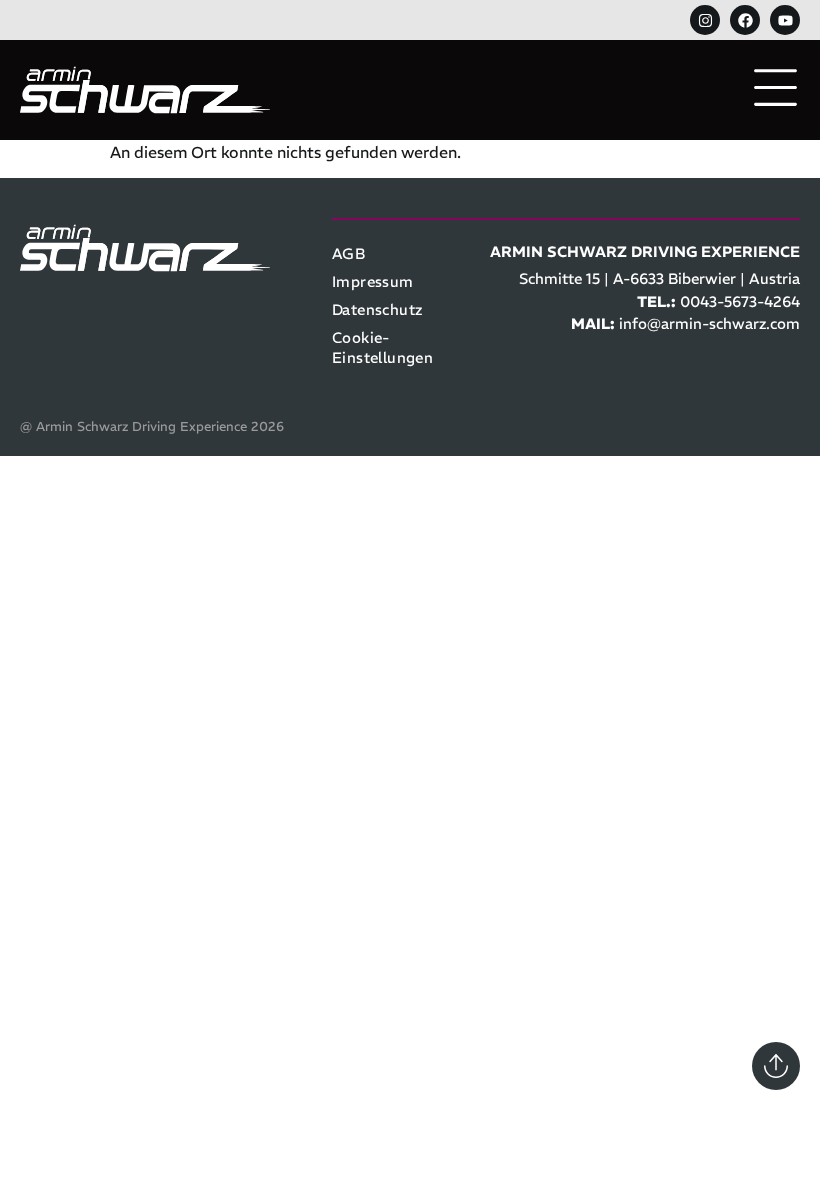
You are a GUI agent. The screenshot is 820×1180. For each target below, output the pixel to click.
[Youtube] (785, 20)
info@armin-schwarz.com (709, 323)
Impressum (373, 281)
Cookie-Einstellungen (382, 347)
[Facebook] (745, 20)
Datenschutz (377, 309)
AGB (348, 253)
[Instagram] (705, 20)
